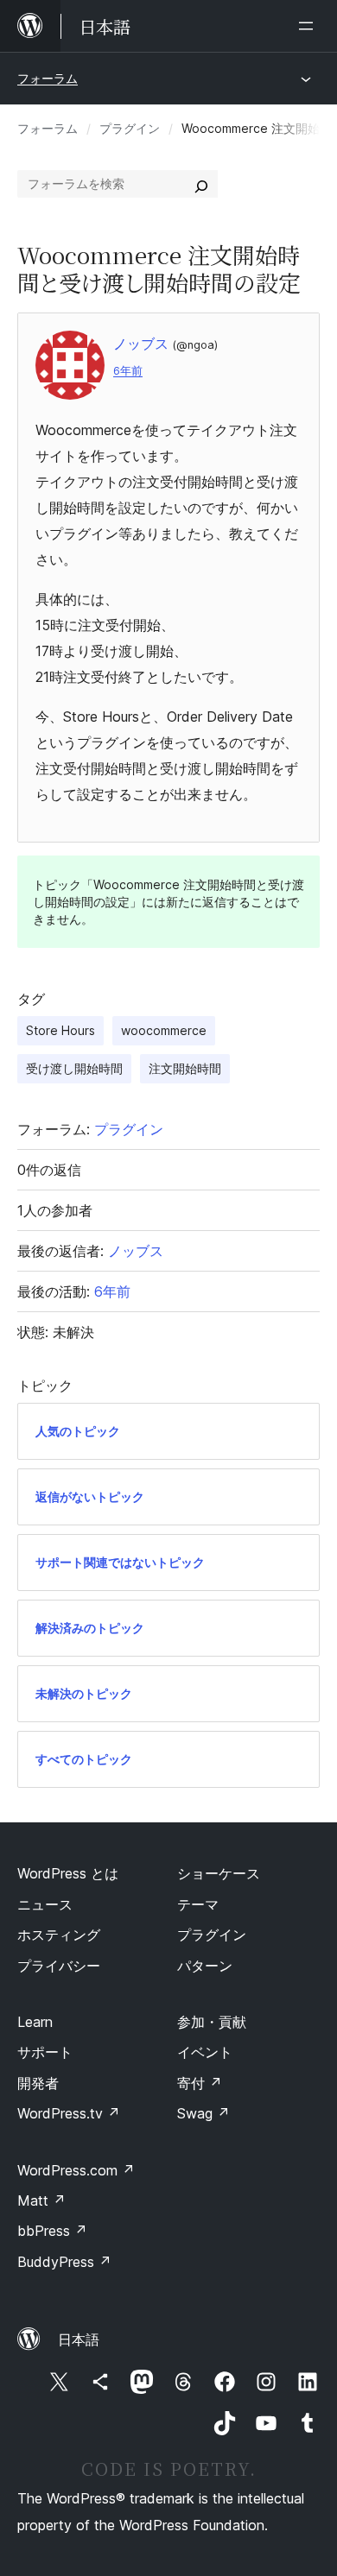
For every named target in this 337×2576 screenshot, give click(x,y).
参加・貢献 (212, 2022)
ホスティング (59, 1935)
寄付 (200, 2083)
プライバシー (59, 1966)
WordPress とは (68, 1873)
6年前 (128, 371)
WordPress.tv (69, 2113)
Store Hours (60, 1030)
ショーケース (219, 1873)
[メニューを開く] (309, 26)
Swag (203, 2113)
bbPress (52, 2231)
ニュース (45, 1904)
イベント (205, 2052)
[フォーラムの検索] (201, 184)
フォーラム (48, 78)
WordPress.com (76, 2170)
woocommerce (164, 1030)
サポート (45, 2052)
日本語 (79, 2339)
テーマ (198, 1904)
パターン (205, 1966)
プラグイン (130, 128)
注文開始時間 (185, 1068)
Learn (35, 2022)
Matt (41, 2200)
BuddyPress (64, 2262)
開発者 (38, 2083)
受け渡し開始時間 (74, 1068)
